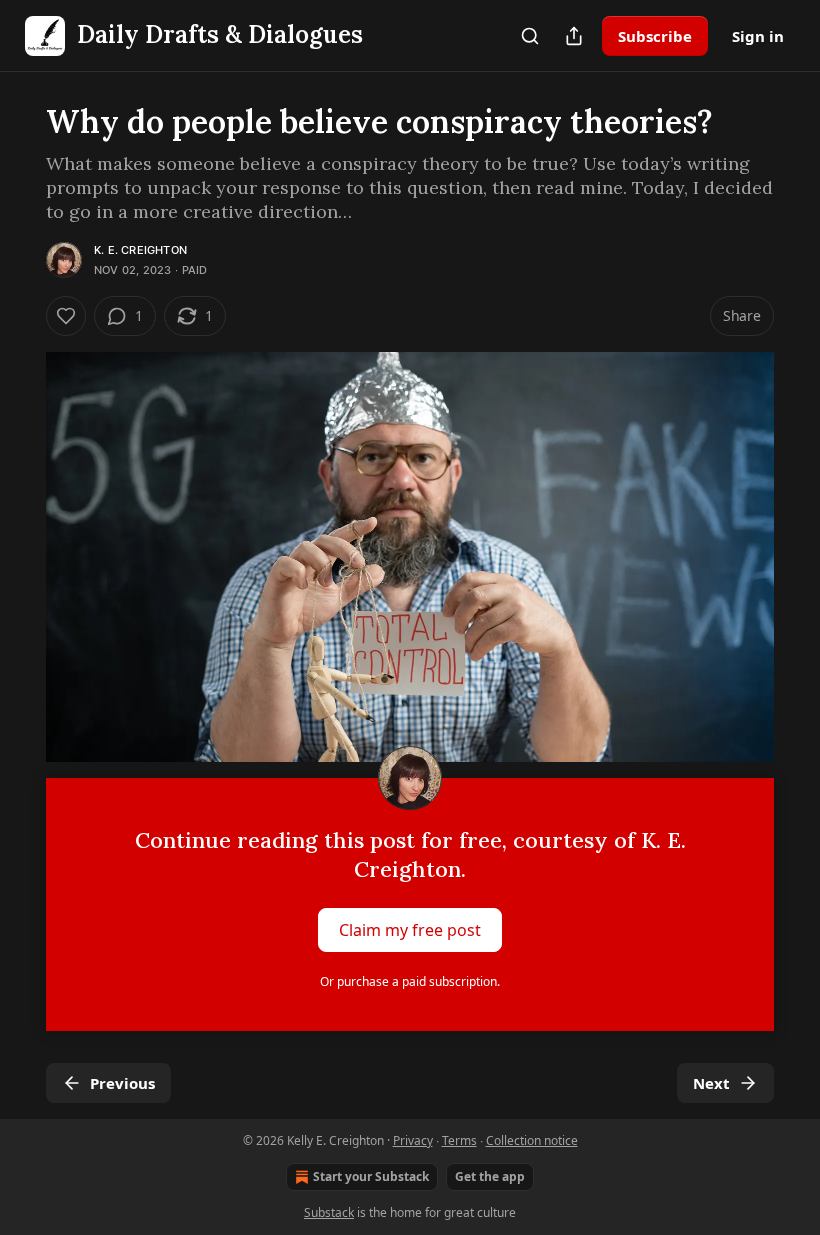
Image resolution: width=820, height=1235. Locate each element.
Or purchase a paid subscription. (410, 981)
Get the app (490, 1176)
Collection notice (532, 1140)
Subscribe (655, 36)
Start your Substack (371, 1176)
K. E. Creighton (140, 250)
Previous (122, 1083)
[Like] (66, 316)
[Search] (530, 36)
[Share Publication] (574, 36)
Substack (329, 1212)
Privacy (413, 1140)
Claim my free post (410, 929)
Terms (459, 1140)
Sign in (758, 36)
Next (711, 1083)
